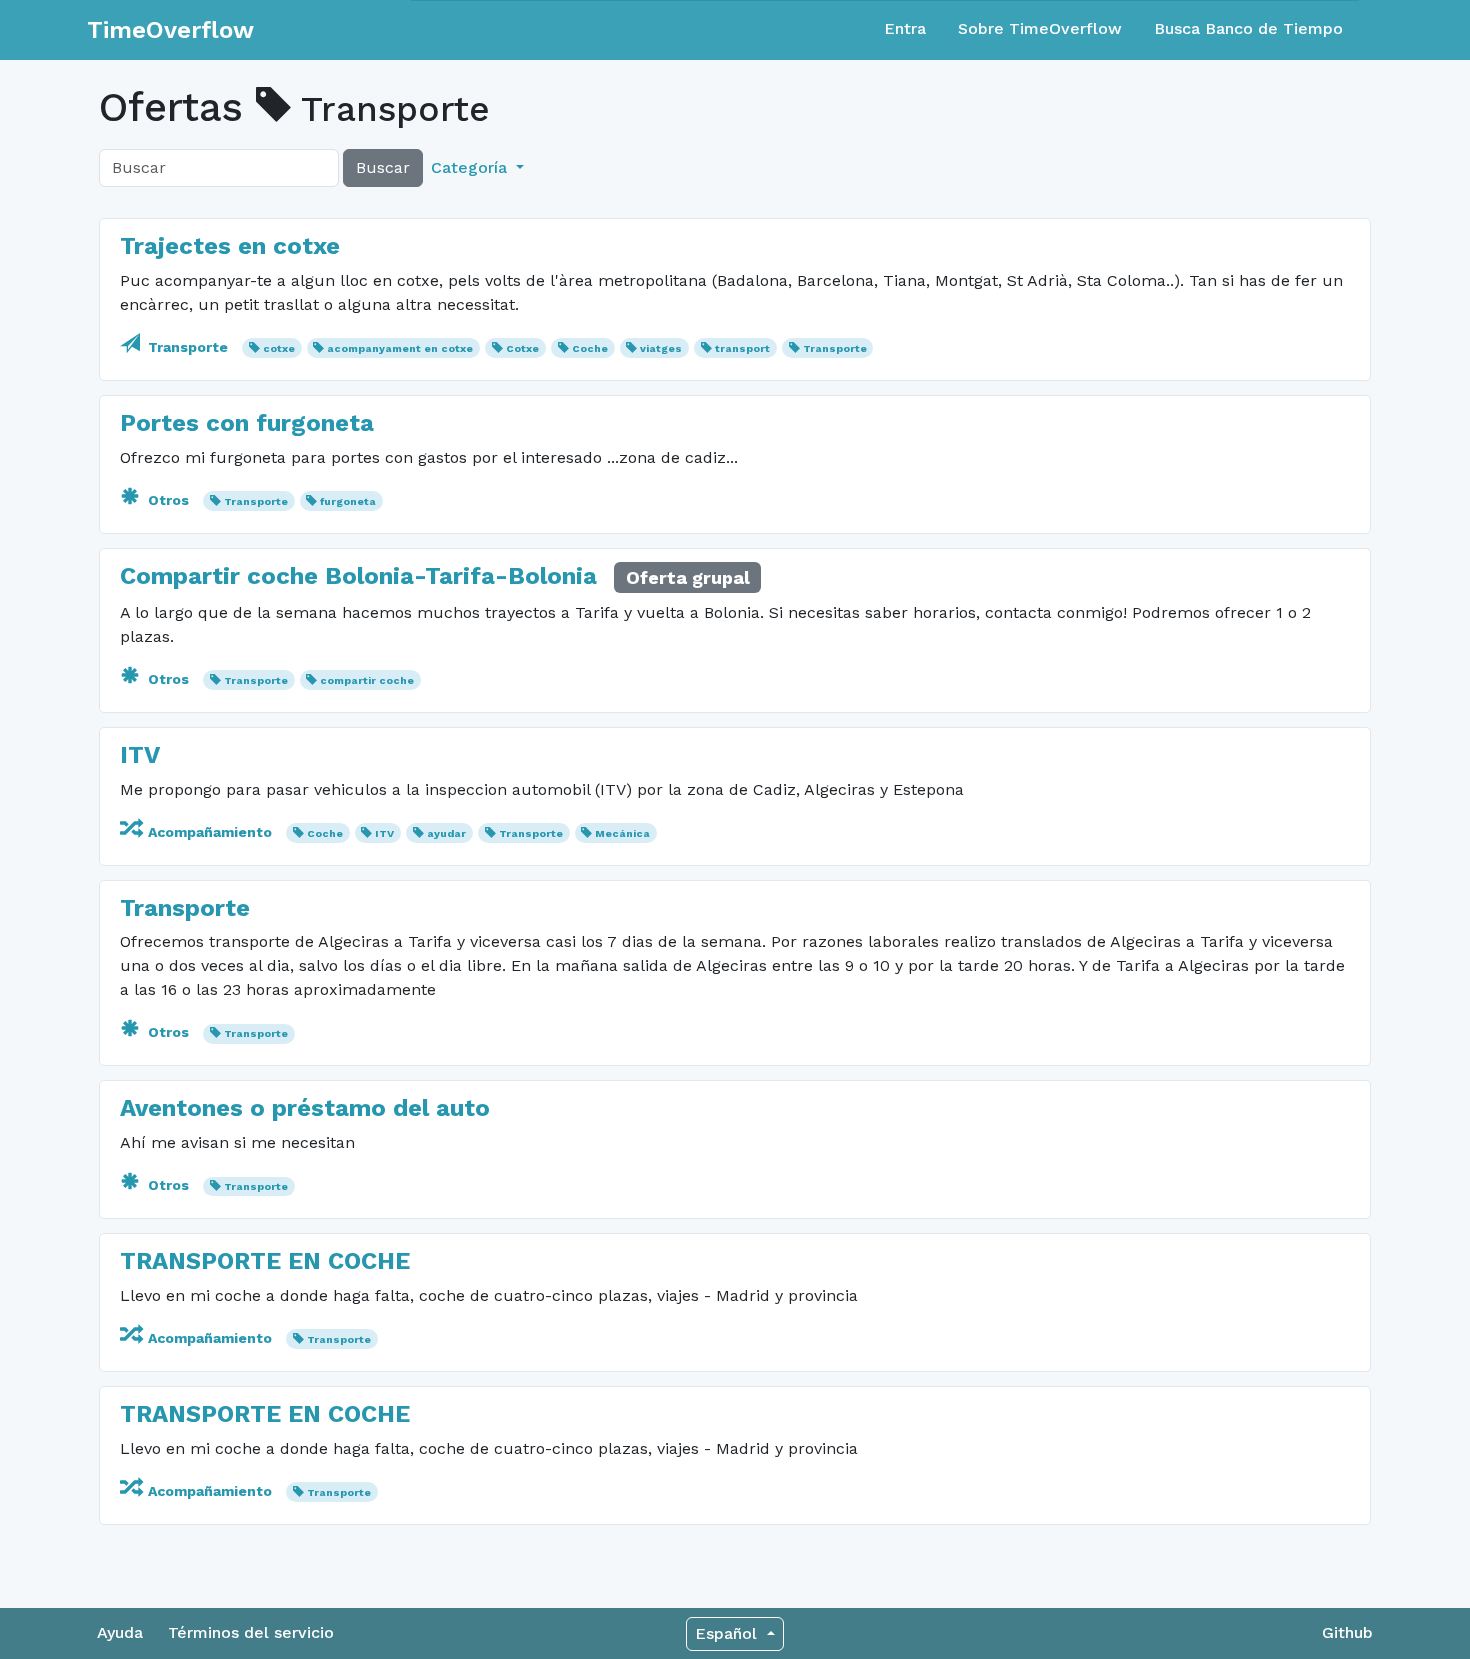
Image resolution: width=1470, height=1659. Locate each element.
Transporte (188, 347)
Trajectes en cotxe (230, 246)
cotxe (279, 348)
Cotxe (522, 348)
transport (742, 348)
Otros (168, 500)
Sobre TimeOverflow (1040, 28)
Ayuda (120, 1632)
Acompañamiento (210, 832)
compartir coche (367, 680)
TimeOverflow (170, 30)
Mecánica (622, 833)
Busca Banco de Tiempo (1248, 28)
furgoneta (348, 501)
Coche (590, 348)
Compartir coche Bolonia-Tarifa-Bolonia (358, 576)
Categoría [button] (471, 167)
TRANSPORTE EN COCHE (265, 1261)
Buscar (383, 167)
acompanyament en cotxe (400, 348)
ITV (140, 755)
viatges (661, 348)
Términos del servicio (251, 1632)
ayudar (446, 833)
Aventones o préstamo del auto (305, 1108)
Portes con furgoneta (247, 423)
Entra (905, 28)
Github (1347, 1632)
